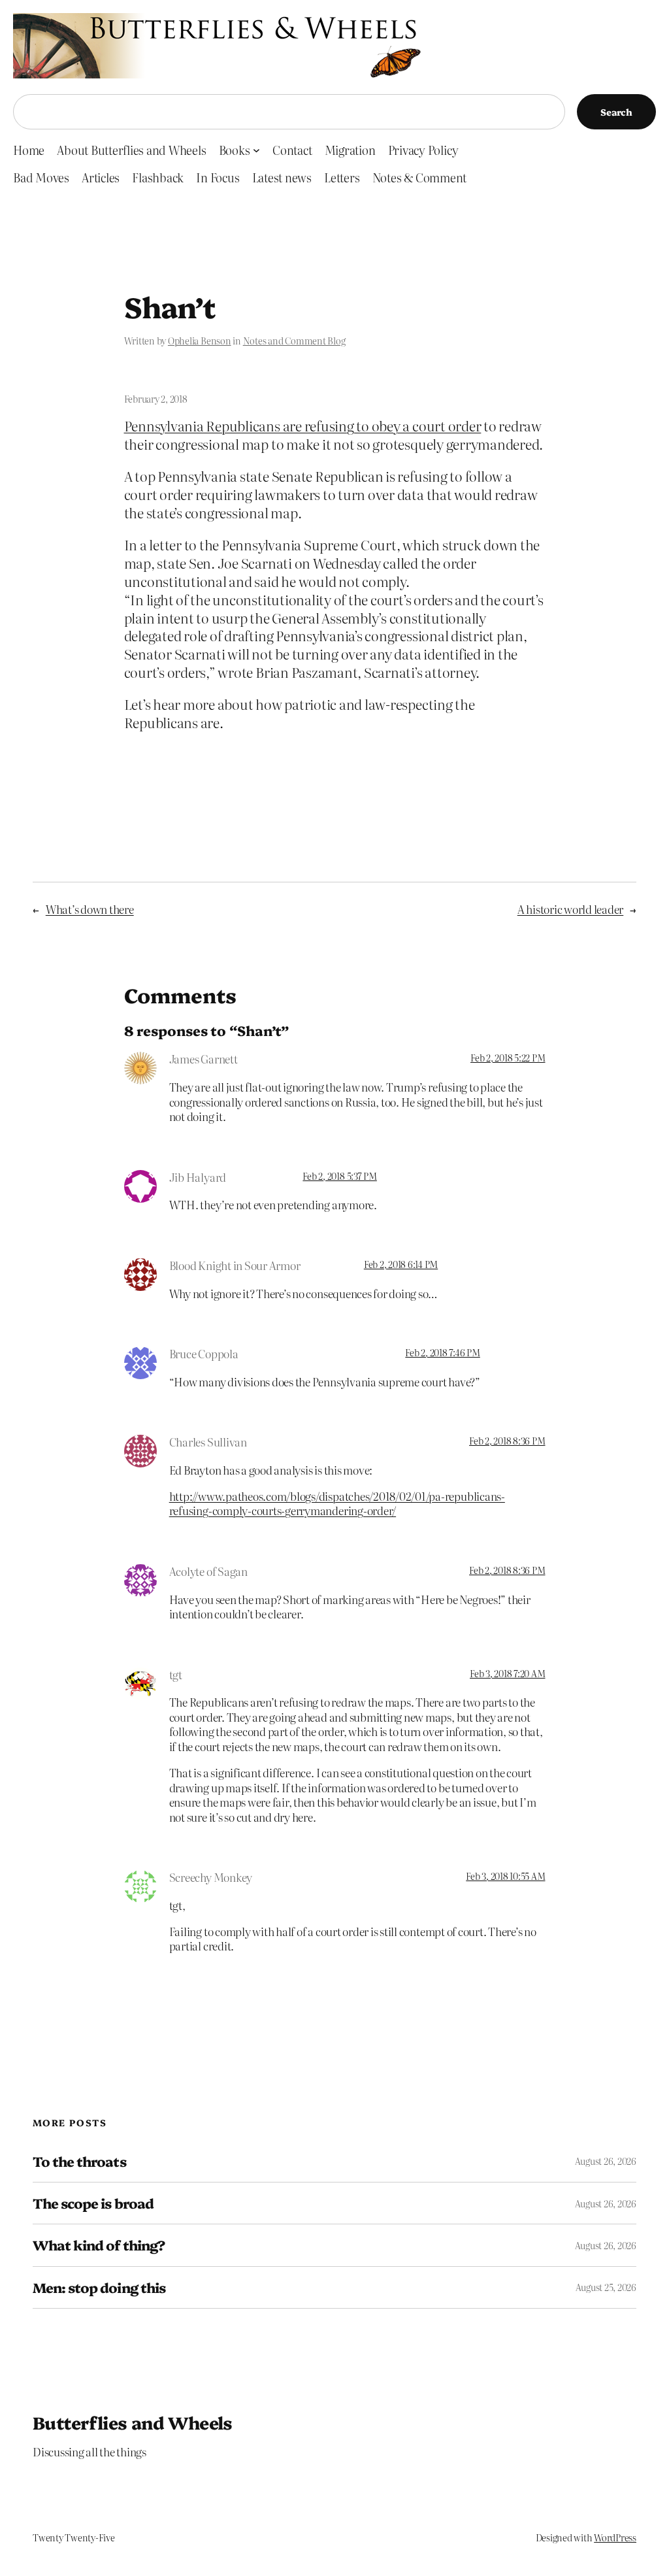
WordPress (615, 2537)
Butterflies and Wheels (133, 2422)
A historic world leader (570, 909)
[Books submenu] (256, 150)
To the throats (79, 2161)
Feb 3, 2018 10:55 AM (505, 1876)
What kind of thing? (99, 2245)
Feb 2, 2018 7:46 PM (442, 1352)
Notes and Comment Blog (294, 341)
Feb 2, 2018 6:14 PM (401, 1264)
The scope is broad (93, 2203)
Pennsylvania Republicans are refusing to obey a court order (303, 426)
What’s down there (90, 909)
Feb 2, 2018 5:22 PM (508, 1058)
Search (616, 112)
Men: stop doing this (99, 2287)
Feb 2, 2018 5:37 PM (339, 1176)
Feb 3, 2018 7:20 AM (507, 1673)
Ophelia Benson (200, 341)
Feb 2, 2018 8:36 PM (507, 1441)
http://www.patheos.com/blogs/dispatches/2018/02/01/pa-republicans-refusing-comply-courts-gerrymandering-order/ (337, 1503)
